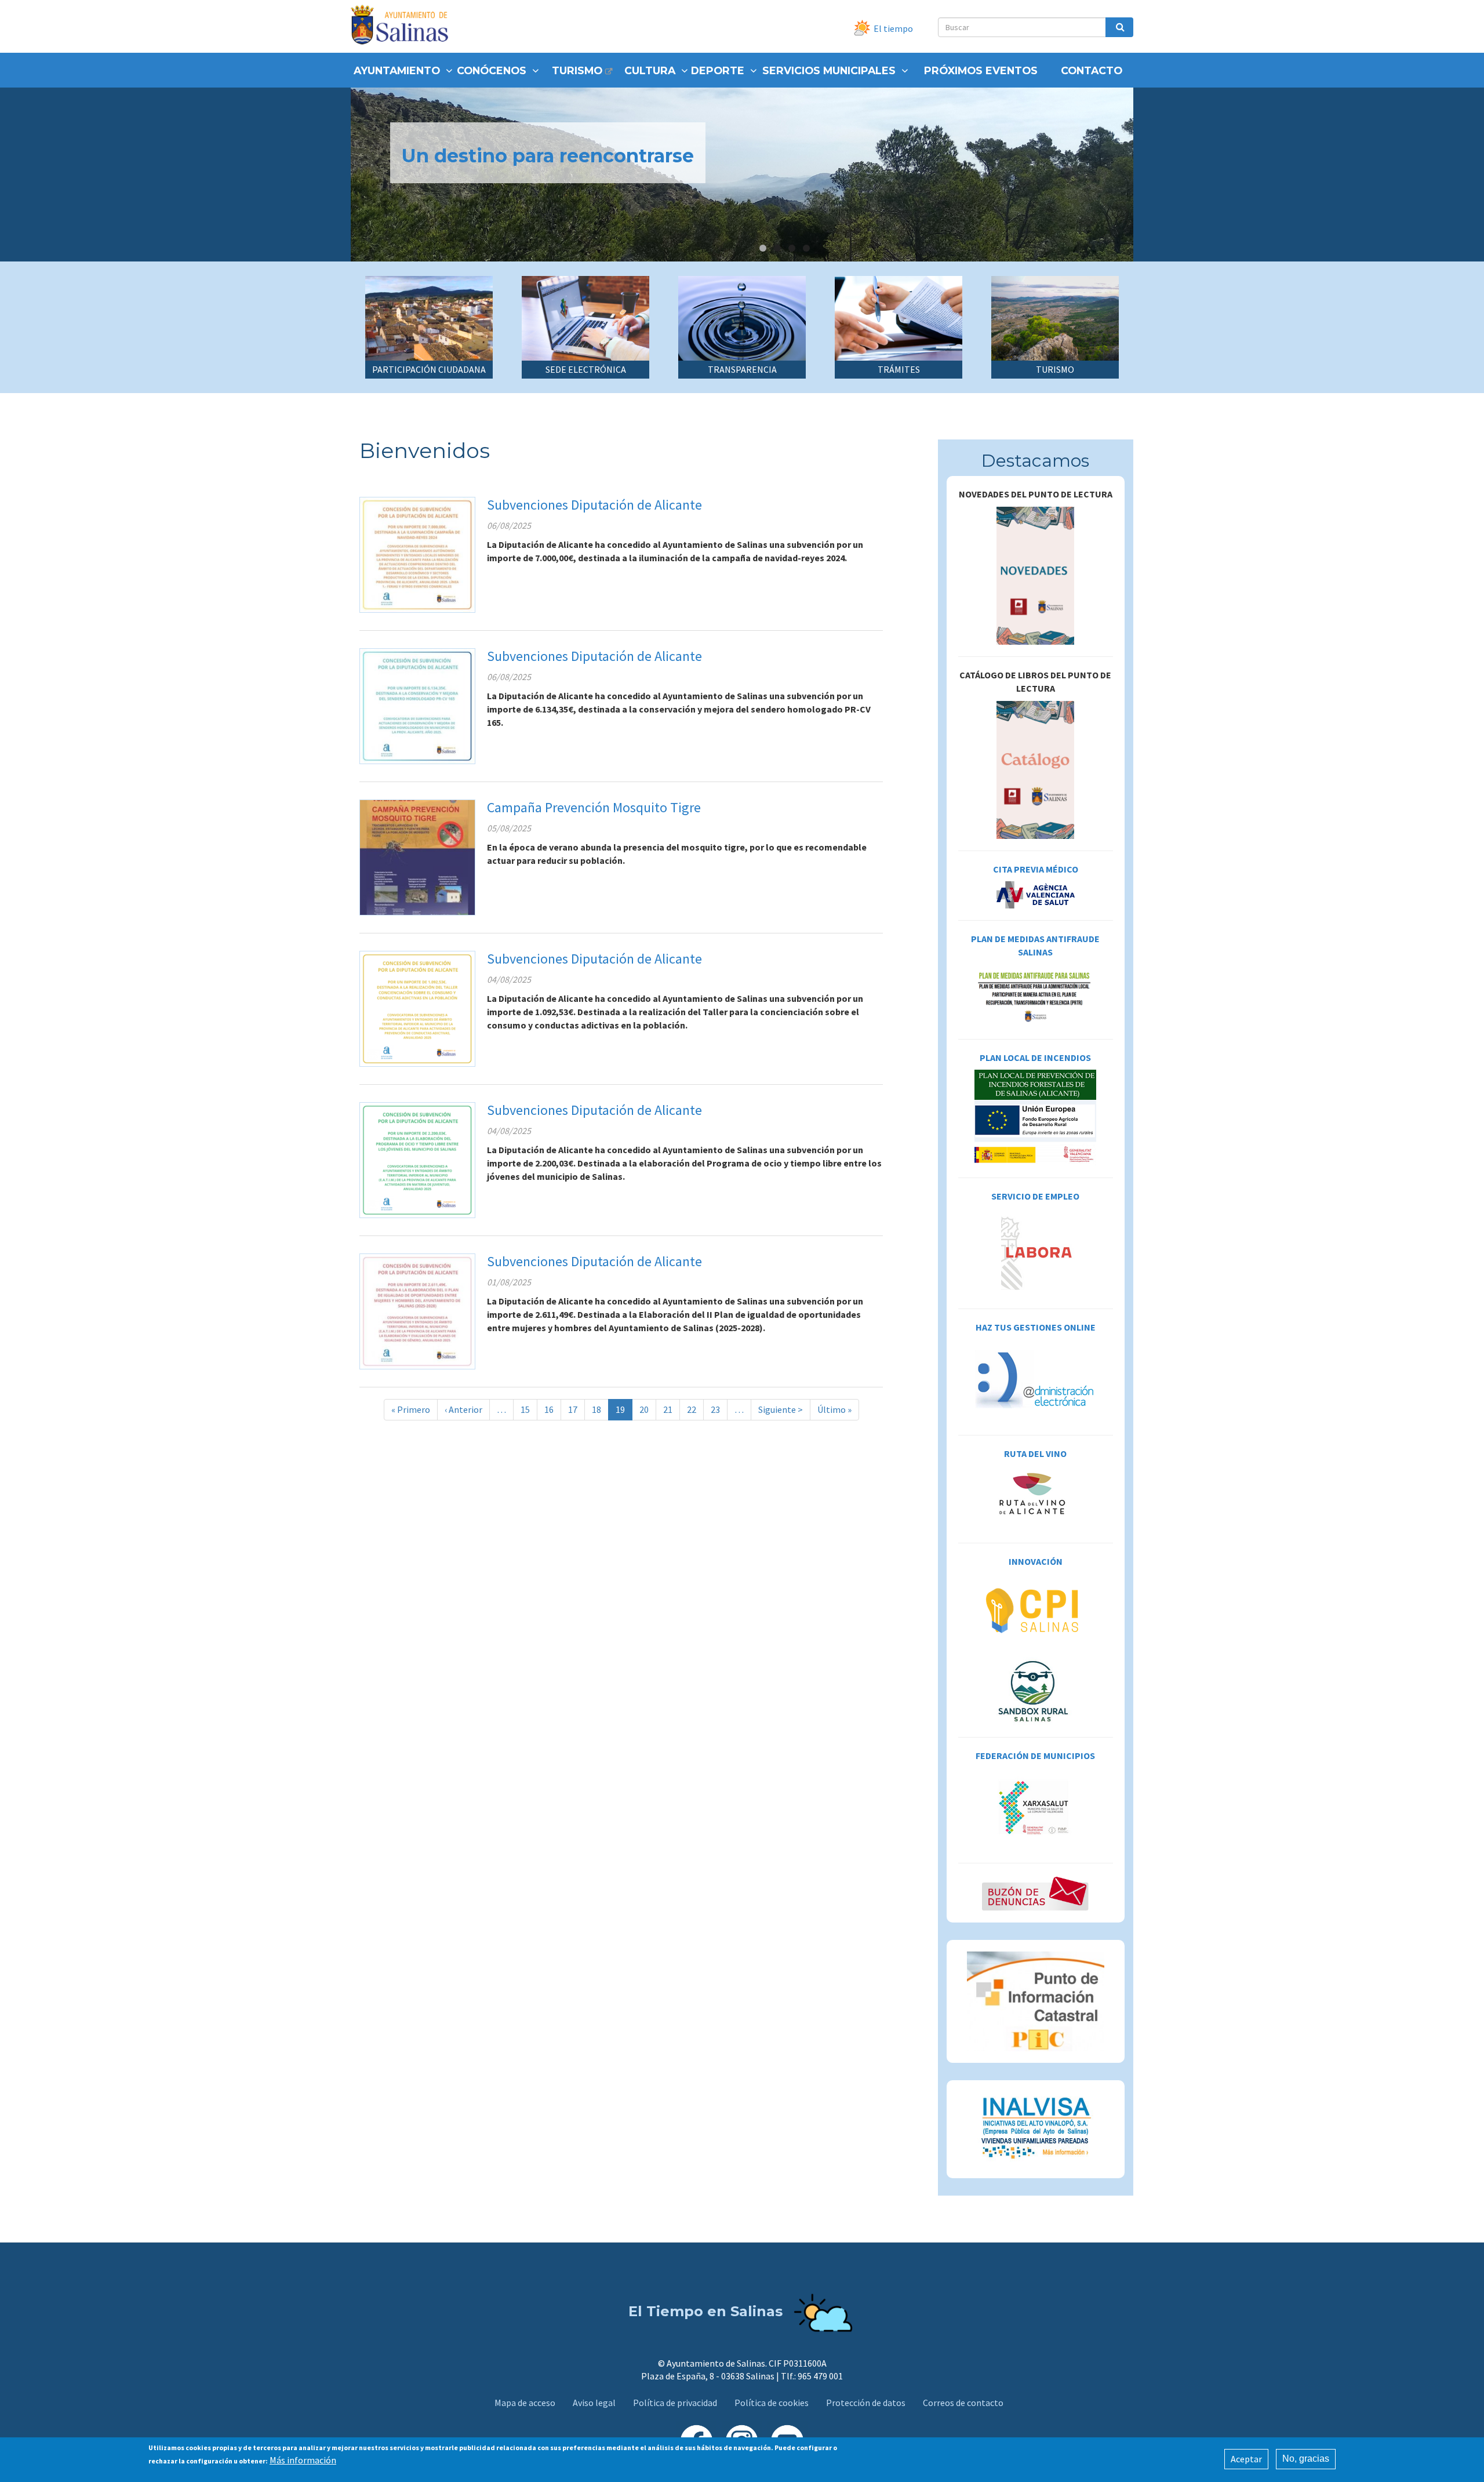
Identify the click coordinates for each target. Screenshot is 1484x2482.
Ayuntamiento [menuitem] (397, 70)
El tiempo (893, 28)
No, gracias (1306, 2459)
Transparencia (742, 369)
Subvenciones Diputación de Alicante (594, 505)
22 (695, 1409)
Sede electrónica (586, 369)
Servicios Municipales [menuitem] (829, 70)
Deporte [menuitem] (718, 70)
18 (600, 1409)
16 (553, 1409)
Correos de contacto (963, 2403)
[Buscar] (1119, 27)
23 (719, 1409)
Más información (303, 2460)
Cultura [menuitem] (650, 70)
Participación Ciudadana (429, 369)
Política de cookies (772, 2403)
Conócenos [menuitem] (492, 70)
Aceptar (1246, 2459)
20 (648, 1409)
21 (672, 1409)
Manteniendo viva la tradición (544, 156)
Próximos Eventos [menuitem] (981, 70)
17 (576, 1409)
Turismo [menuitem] (577, 70)
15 (529, 1409)
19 (624, 1412)
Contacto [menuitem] (1092, 70)
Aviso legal (594, 2403)
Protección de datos (866, 2403)
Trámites (899, 369)
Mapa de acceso (525, 2403)
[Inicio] (404, 26)
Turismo (1055, 369)
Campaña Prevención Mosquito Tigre (594, 807)
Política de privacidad (675, 2403)
